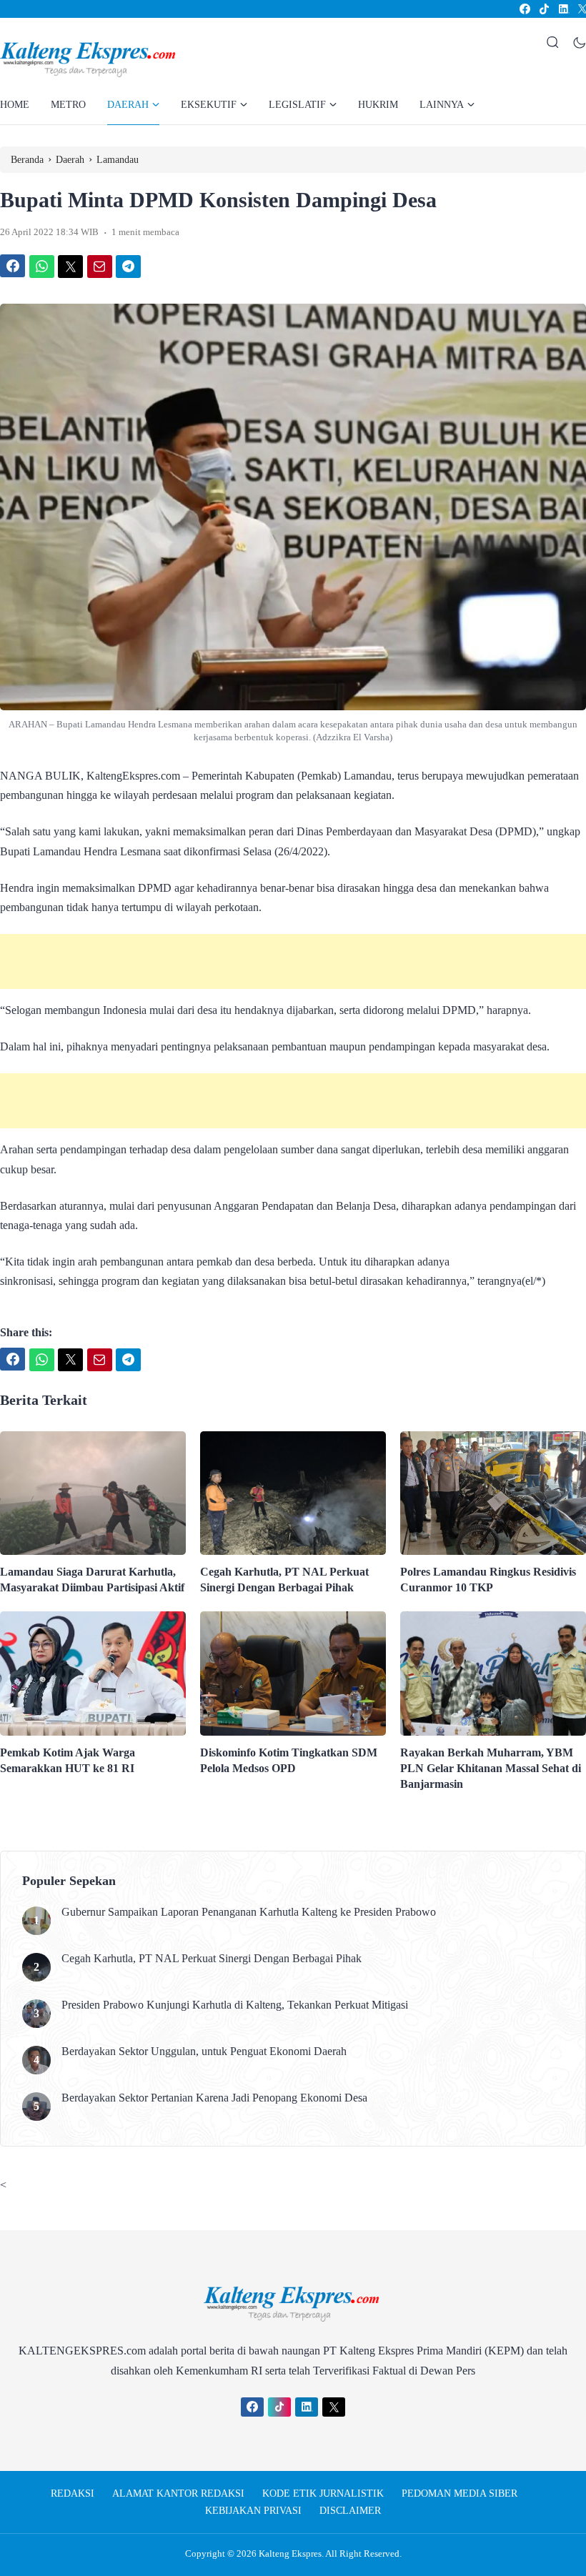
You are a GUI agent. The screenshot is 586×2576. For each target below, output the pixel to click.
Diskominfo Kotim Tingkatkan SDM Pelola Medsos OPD (289, 1760)
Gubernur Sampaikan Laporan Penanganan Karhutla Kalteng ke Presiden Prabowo (249, 1912)
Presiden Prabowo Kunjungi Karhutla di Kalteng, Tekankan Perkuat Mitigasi (235, 2005)
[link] (524, 9)
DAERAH (128, 105)
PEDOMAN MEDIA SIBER (460, 2493)
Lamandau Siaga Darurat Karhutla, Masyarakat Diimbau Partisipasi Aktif (92, 1580)
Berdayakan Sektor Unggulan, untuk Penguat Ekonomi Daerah (204, 2051)
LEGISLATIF (297, 105)
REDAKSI (73, 2493)
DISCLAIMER (350, 2511)
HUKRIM (378, 105)
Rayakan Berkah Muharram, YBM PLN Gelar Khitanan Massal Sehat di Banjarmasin (491, 1768)
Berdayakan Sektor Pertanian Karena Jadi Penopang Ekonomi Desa (214, 2098)
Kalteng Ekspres (290, 2553)
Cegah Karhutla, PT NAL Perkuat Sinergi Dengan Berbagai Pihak (284, 1580)
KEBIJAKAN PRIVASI (253, 2511)
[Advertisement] (293, 961)
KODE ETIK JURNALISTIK (323, 2493)
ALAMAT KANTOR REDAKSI (178, 2493)
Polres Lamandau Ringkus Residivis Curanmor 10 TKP (488, 1580)
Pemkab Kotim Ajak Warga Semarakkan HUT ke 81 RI (68, 1760)
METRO (68, 105)
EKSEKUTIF (209, 105)
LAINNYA (442, 105)
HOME (15, 105)
